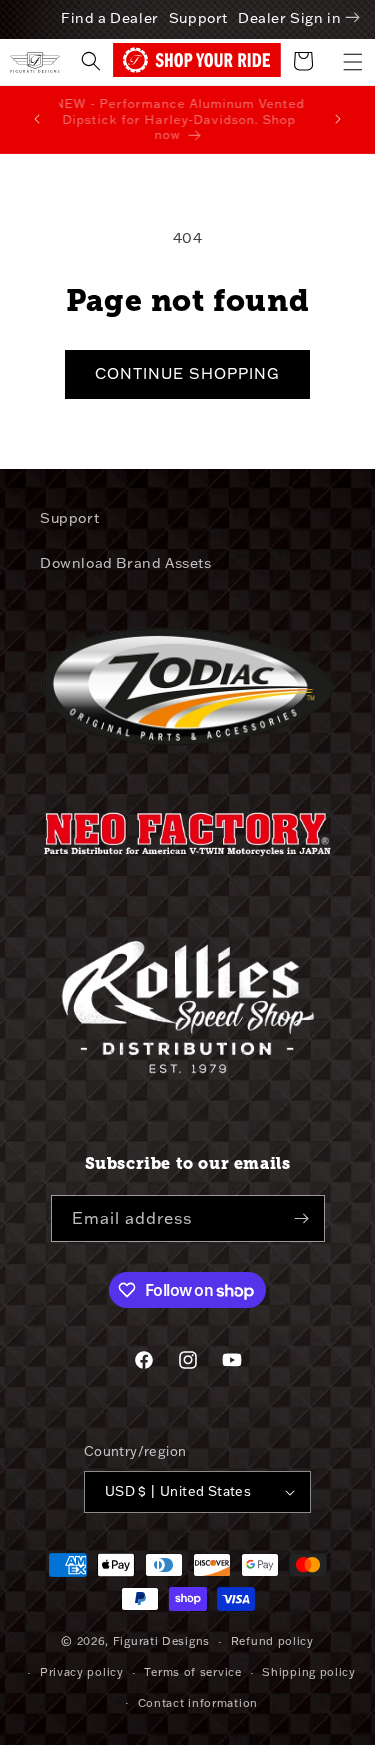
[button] (353, 62)
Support (198, 18)
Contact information (198, 1703)
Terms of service (192, 1672)
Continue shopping (187, 373)
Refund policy (272, 1641)
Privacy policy (82, 1672)
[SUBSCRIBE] (302, 1218)
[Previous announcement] (37, 119)
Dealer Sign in (289, 18)
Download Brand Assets (126, 563)
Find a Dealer (110, 18)
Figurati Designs (161, 1641)
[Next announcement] (338, 119)
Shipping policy (309, 1672)
